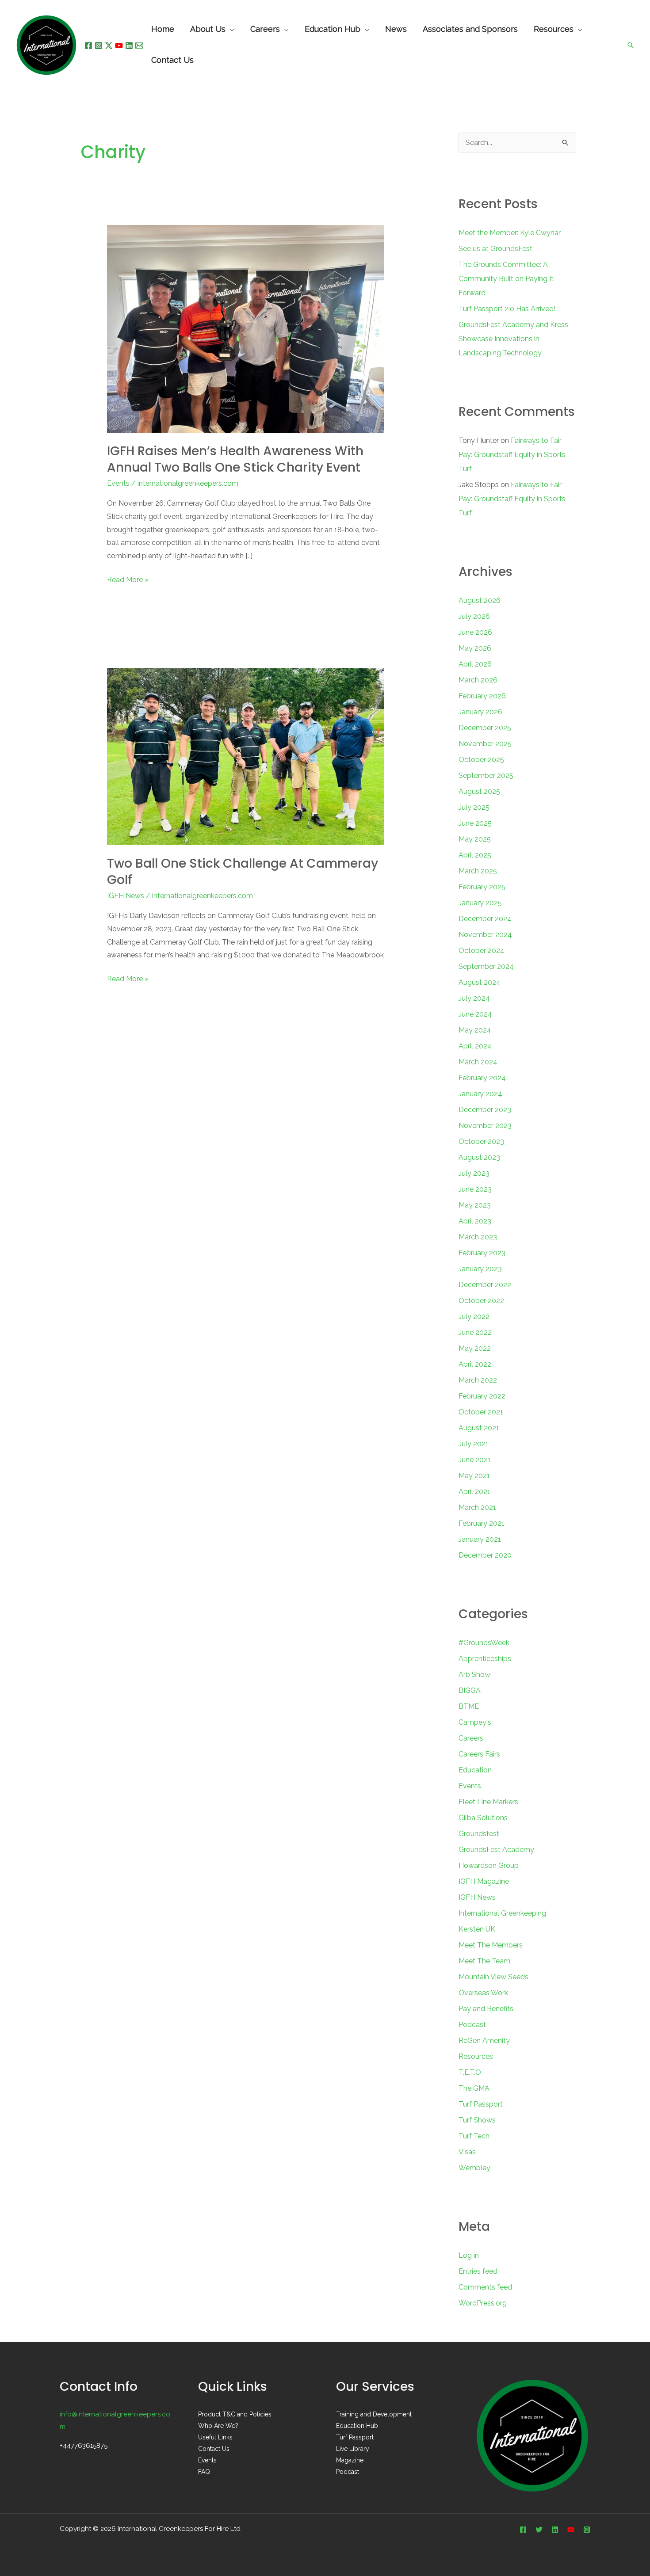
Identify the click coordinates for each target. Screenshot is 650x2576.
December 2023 (485, 1110)
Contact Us (214, 2449)
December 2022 (485, 1285)
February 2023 (482, 1253)
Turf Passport (481, 2104)
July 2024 (474, 998)
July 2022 (474, 1317)
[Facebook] (88, 46)
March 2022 (478, 1380)
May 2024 (475, 1030)
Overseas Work (483, 1993)
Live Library (353, 2449)
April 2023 (475, 1221)
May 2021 (474, 1476)
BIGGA (470, 1690)
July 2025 (474, 807)
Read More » (128, 579)
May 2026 (475, 648)
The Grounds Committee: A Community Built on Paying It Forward (506, 279)
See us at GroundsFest (495, 249)
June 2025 (475, 823)
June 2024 (475, 1014)
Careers (471, 1738)
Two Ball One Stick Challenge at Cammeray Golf (243, 871)
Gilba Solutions (483, 1818)
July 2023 (474, 1173)
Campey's (475, 1722)
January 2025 (480, 903)
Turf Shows (477, 2120)
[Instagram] (99, 46)
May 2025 (475, 839)
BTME (469, 1706)
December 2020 (485, 1555)
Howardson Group (489, 1865)
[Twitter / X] (109, 46)
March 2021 (477, 1507)
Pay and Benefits (486, 2009)
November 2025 (485, 744)
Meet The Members (491, 1945)
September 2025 (486, 775)
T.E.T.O (470, 2072)
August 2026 (480, 600)
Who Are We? (218, 2426)
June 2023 (475, 1189)
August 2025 (479, 791)
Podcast (472, 2025)
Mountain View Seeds (493, 1977)
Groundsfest (479, 1834)
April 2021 (474, 1492)
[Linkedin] (129, 46)
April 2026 (475, 664)
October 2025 (481, 760)
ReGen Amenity (484, 2041)
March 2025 (478, 871)
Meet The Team (484, 1961)
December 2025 (485, 728)
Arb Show (474, 1675)
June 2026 (475, 632)
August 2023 (479, 1157)
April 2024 (475, 1046)
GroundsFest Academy (496, 1850)
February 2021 (482, 1523)
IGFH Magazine (484, 1881)
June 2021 (475, 1460)
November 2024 (485, 935)
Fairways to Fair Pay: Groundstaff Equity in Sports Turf (512, 455)
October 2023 (481, 1141)
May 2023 (475, 1205)
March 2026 (478, 680)
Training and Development (374, 2414)
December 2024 (485, 919)
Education (475, 1770)
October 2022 (481, 1301)
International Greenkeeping (502, 1913)
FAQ (204, 2472)
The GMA (474, 2088)
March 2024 (478, 1062)
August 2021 (479, 1428)
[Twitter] (539, 2530)
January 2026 (480, 712)
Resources (476, 2056)
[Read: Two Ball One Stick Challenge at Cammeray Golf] (246, 756)
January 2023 (480, 1269)
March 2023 (478, 1237)
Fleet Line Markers (488, 1802)
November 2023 (485, 1126)
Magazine (350, 2460)
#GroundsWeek (484, 1643)
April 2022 (475, 1364)
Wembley (474, 2168)
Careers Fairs (479, 1754)
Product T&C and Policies (235, 2414)
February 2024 (482, 1078)
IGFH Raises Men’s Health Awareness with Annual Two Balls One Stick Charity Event (235, 459)
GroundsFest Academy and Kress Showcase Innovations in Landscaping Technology (513, 339)
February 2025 (482, 887)
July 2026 (474, 616)
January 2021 (480, 1539)
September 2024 (486, 966)
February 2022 (482, 1396)
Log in (469, 2255)
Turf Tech (474, 2136)
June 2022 (475, 1332)
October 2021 (481, 1412)
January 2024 (480, 1094)
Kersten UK (477, 1929)
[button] (631, 45)
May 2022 (475, 1348)
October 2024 (482, 951)
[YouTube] (119, 46)
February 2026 (482, 696)
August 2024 (480, 982)
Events (118, 483)
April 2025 (475, 855)
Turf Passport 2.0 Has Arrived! (507, 309)
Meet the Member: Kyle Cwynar (510, 233)
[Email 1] (139, 46)
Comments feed (485, 2287)
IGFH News (126, 896)
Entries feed (478, 2271)
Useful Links (215, 2437)
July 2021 (474, 1444)
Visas (467, 2152)
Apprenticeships (485, 1659)
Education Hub (333, 30)
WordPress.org (483, 2303)
